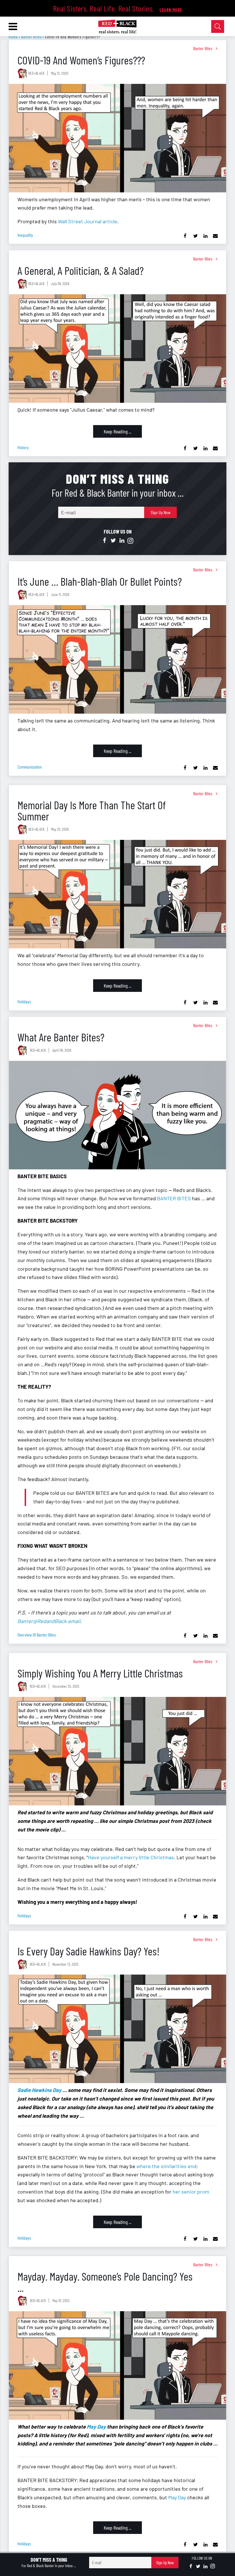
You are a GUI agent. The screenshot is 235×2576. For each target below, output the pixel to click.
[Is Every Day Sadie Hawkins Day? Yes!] (117, 2029)
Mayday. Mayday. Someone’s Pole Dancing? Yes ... (105, 2282)
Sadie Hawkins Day (39, 2090)
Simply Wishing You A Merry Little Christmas (100, 1673)
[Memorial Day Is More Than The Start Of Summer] (117, 894)
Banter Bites (31, 37)
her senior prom (191, 2192)
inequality (25, 235)
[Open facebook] (105, 541)
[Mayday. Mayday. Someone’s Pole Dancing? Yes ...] (117, 2365)
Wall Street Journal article (88, 221)
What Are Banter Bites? (61, 1037)
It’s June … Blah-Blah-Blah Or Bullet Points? (100, 581)
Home (13, 37)
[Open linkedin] (122, 541)
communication (30, 767)
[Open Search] (218, 26)
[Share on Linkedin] (205, 236)
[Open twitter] (113, 541)
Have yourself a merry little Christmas (131, 1857)
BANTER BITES (174, 1198)
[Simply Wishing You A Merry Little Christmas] (117, 1751)
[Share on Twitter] (195, 236)
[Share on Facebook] (185, 236)
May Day (96, 2427)
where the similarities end (166, 2166)
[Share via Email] (215, 236)
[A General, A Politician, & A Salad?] (117, 349)
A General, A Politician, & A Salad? (81, 270)
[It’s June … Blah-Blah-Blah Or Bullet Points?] (117, 659)
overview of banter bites (37, 1635)
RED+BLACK (36, 73)
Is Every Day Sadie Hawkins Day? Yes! (89, 1951)
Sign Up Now (161, 512)
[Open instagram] (130, 541)
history (23, 447)
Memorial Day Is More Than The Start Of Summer (92, 810)
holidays (24, 1001)
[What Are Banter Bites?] (117, 1115)
